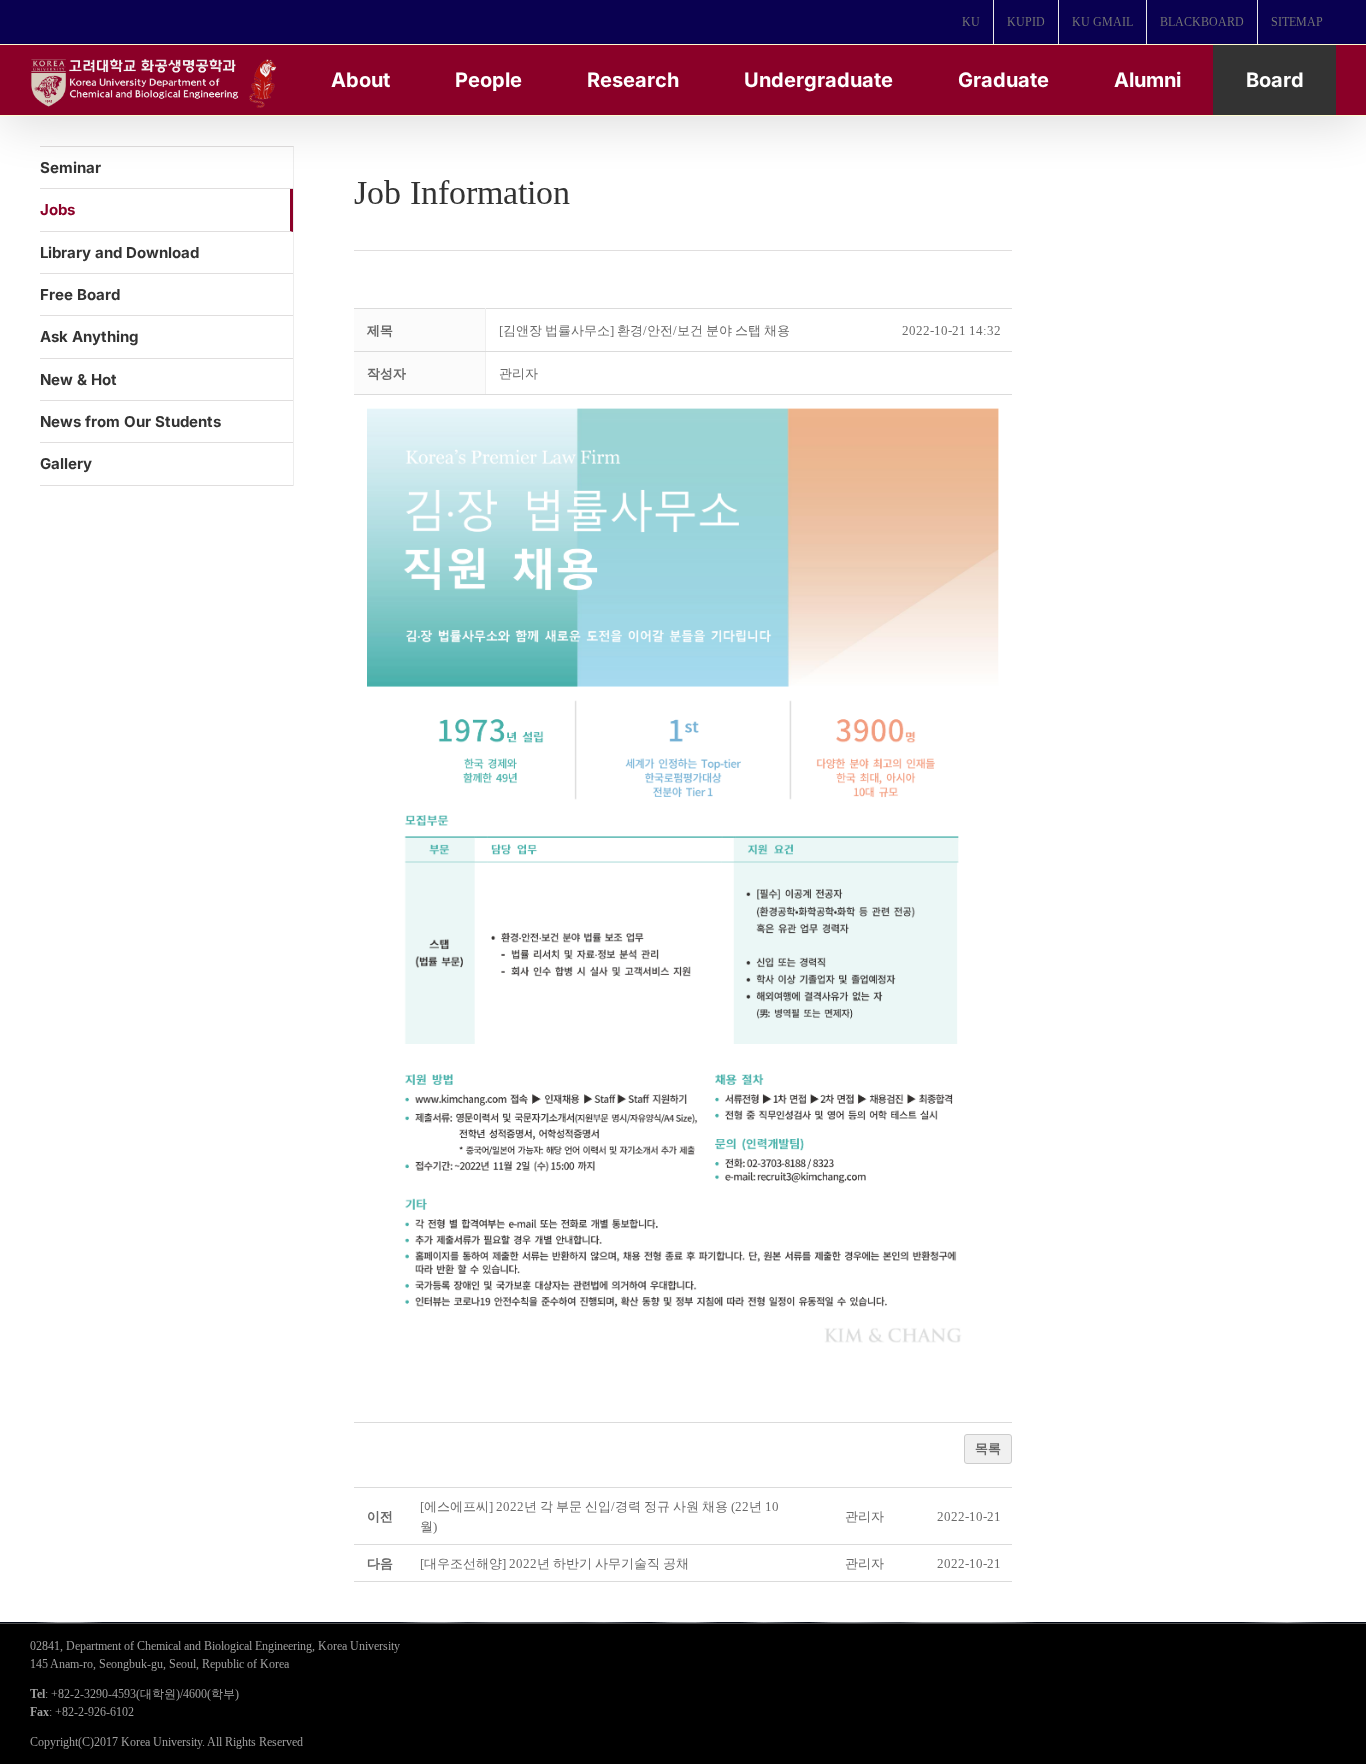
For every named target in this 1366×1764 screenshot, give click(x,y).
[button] (518, 373)
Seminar (70, 167)
